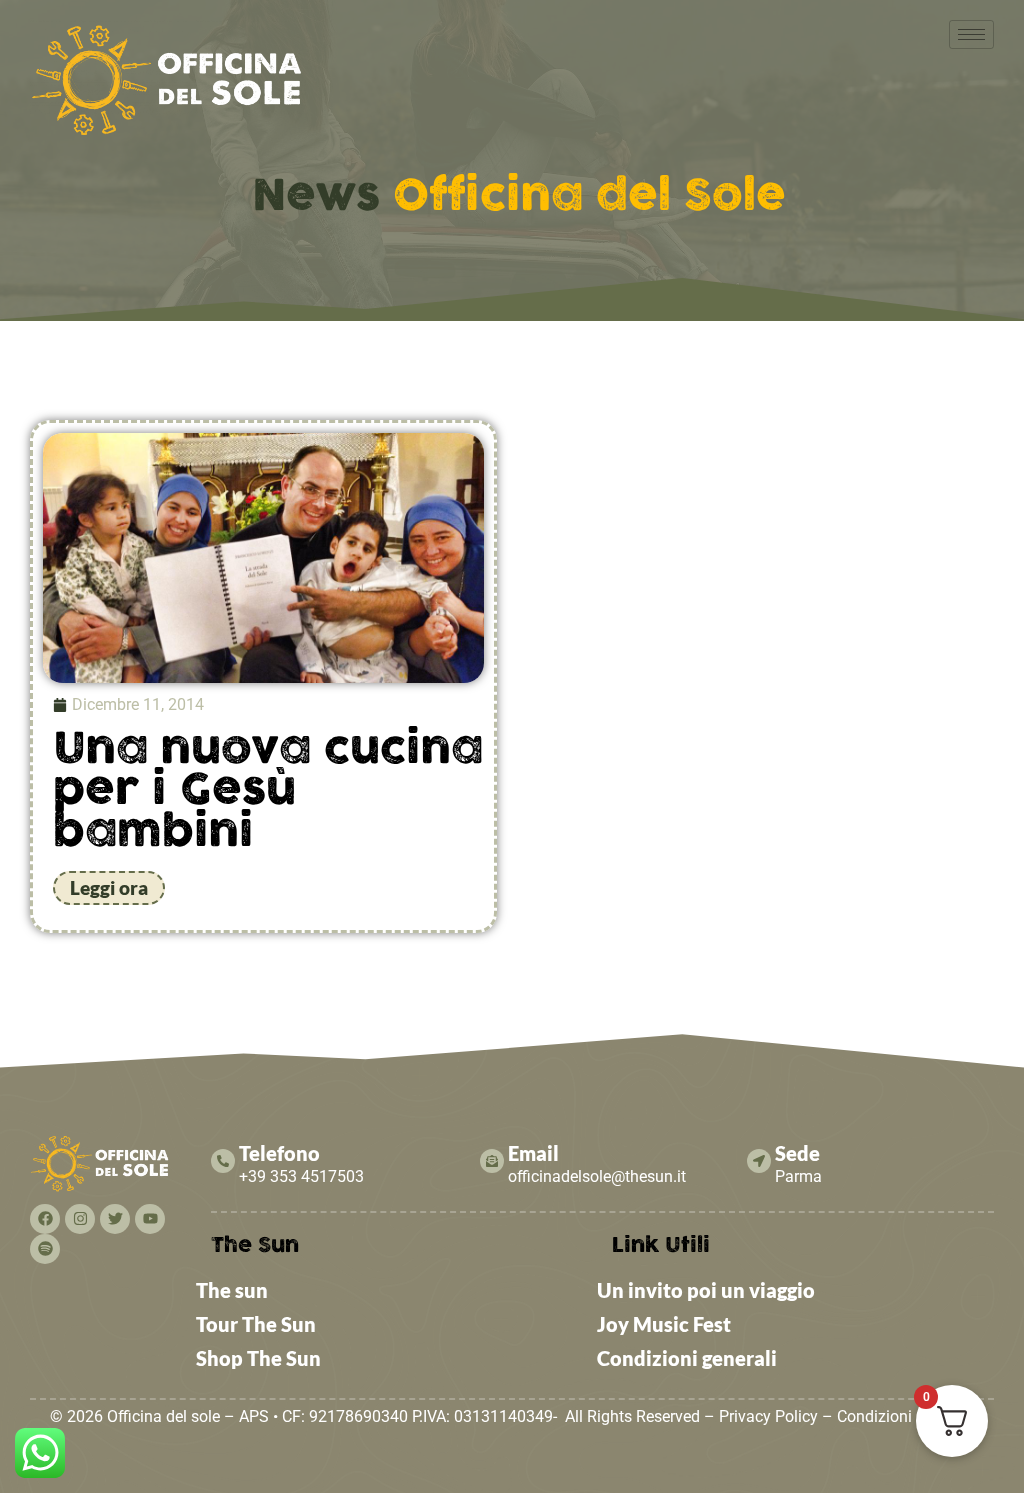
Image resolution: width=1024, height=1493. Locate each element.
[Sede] (759, 1161)
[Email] (492, 1161)
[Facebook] (45, 1219)
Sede (797, 1153)
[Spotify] (45, 1249)
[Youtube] (150, 1219)
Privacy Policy (768, 1416)
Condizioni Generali (905, 1416)
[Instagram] (80, 1219)
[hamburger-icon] (971, 34)
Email (533, 1153)
